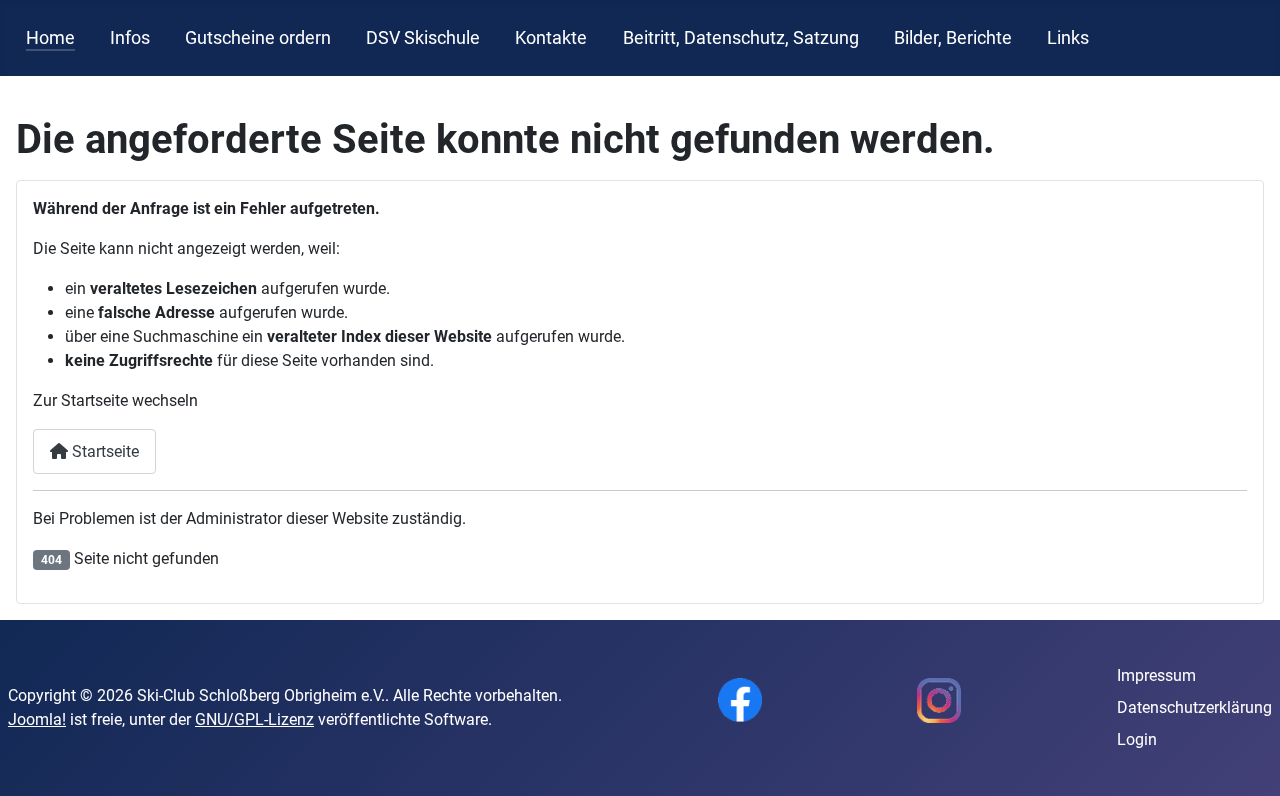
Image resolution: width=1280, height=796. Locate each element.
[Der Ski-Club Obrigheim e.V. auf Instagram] (939, 698)
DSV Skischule (423, 38)
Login (1137, 739)
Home (50, 38)
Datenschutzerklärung (1194, 707)
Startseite (103, 451)
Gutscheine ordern (258, 38)
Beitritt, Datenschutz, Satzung (741, 38)
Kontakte (551, 38)
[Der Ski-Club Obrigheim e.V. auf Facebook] (740, 698)
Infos (130, 38)
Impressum (1156, 675)
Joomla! (37, 719)
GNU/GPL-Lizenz (254, 719)
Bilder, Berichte (953, 38)
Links (1068, 38)
